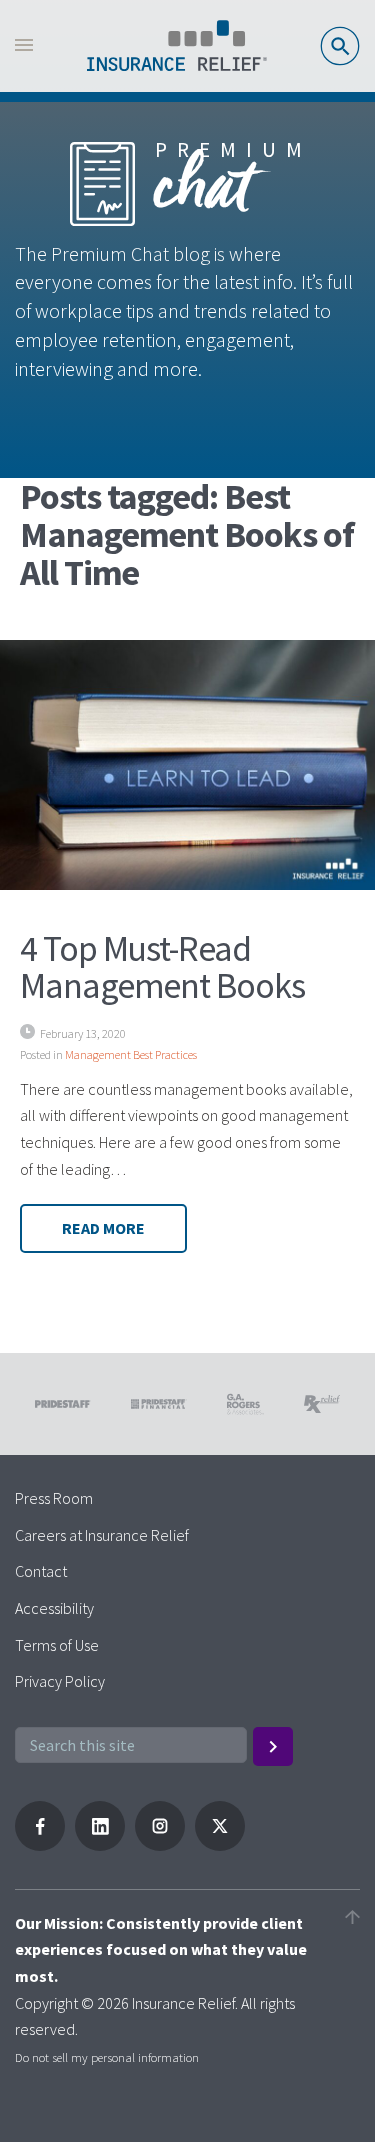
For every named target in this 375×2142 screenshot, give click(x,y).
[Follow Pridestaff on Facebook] (40, 1845)
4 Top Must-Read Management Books (162, 967)
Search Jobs (340, 46)
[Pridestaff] (177, 46)
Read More (103, 1228)
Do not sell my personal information (107, 2057)
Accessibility (54, 1608)
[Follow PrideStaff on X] (220, 1845)
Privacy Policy (60, 1681)
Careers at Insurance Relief (102, 1535)
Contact (41, 1571)
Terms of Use (57, 1645)
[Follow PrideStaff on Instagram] (160, 1845)
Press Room (54, 1498)
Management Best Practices (131, 1054)
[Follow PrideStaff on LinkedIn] (100, 1845)
